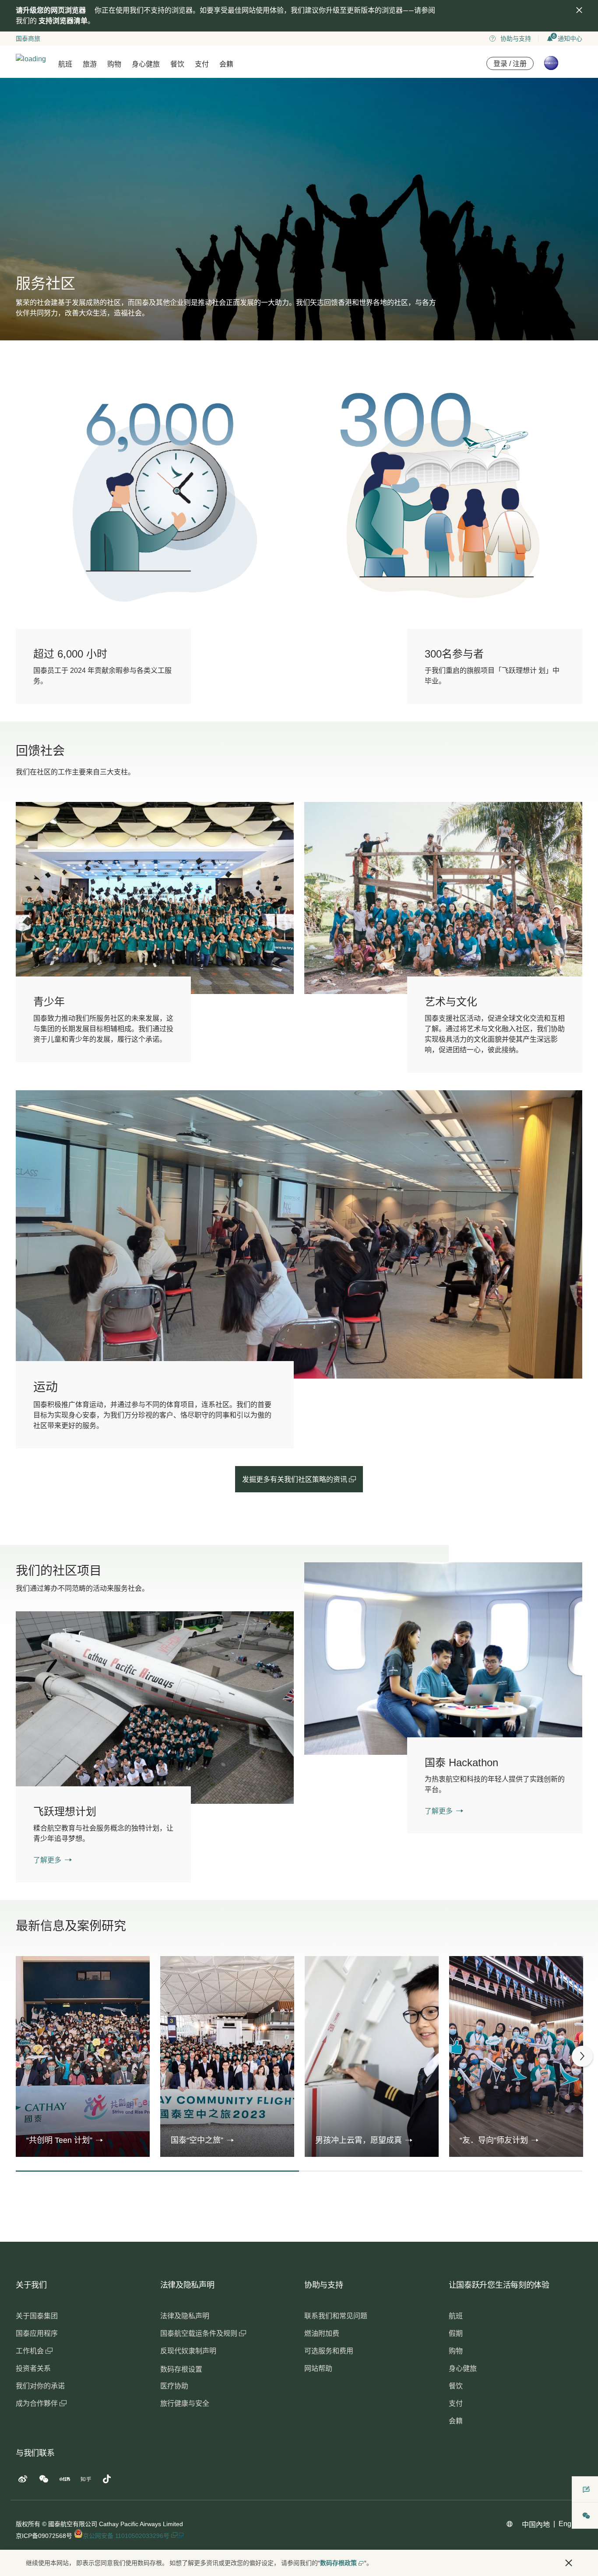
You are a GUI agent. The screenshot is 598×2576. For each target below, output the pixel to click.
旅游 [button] (90, 64)
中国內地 (536, 2525)
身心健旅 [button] (146, 64)
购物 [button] (114, 64)
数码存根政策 (338, 2563)
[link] (443, 1658)
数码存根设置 (181, 2369)
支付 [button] (202, 64)
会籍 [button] (226, 64)
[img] (579, 10)
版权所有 (28, 2524)
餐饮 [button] (177, 64)
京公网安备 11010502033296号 (127, 2536)
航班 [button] (65, 64)
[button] (65, 2140)
